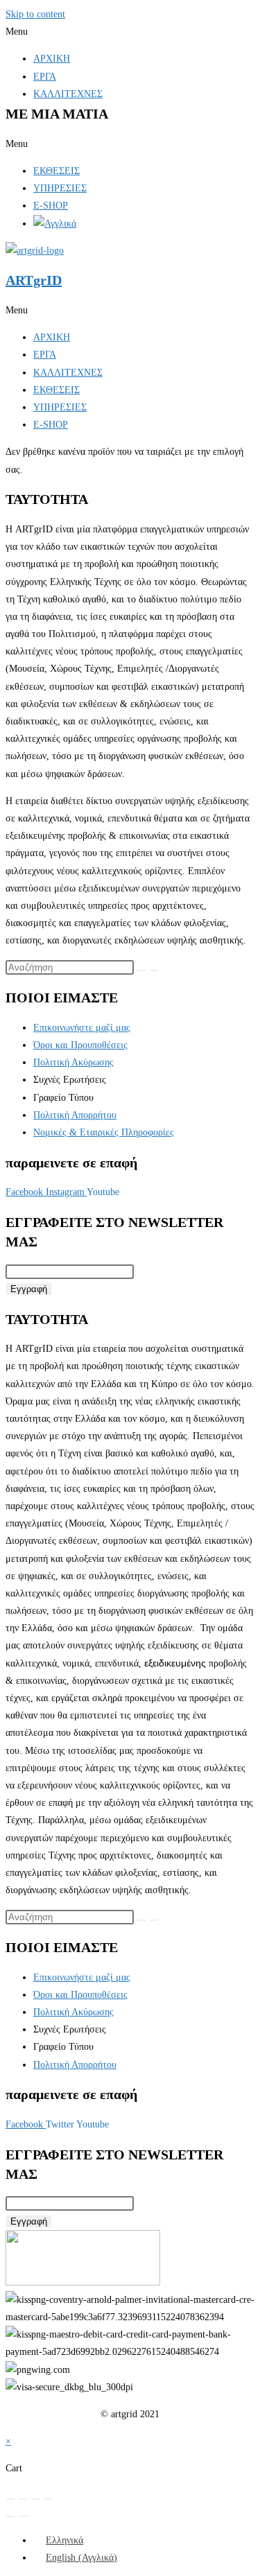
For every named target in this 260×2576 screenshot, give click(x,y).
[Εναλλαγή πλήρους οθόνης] (23, 2499)
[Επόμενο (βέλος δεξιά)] (23, 2516)
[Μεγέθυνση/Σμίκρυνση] (10, 2499)
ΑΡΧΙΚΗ (52, 59)
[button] (130, 32)
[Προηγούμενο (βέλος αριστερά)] (10, 2516)
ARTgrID (34, 280)
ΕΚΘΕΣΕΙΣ (57, 171)
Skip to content (35, 14)
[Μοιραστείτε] (35, 2499)
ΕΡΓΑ (45, 77)
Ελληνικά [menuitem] (64, 2540)
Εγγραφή (29, 1289)
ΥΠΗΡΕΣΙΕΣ (60, 188)
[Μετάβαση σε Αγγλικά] (55, 224)
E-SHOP (51, 206)
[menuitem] (58, 2540)
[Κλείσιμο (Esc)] (48, 2499)
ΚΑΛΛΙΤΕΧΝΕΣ (68, 94)
